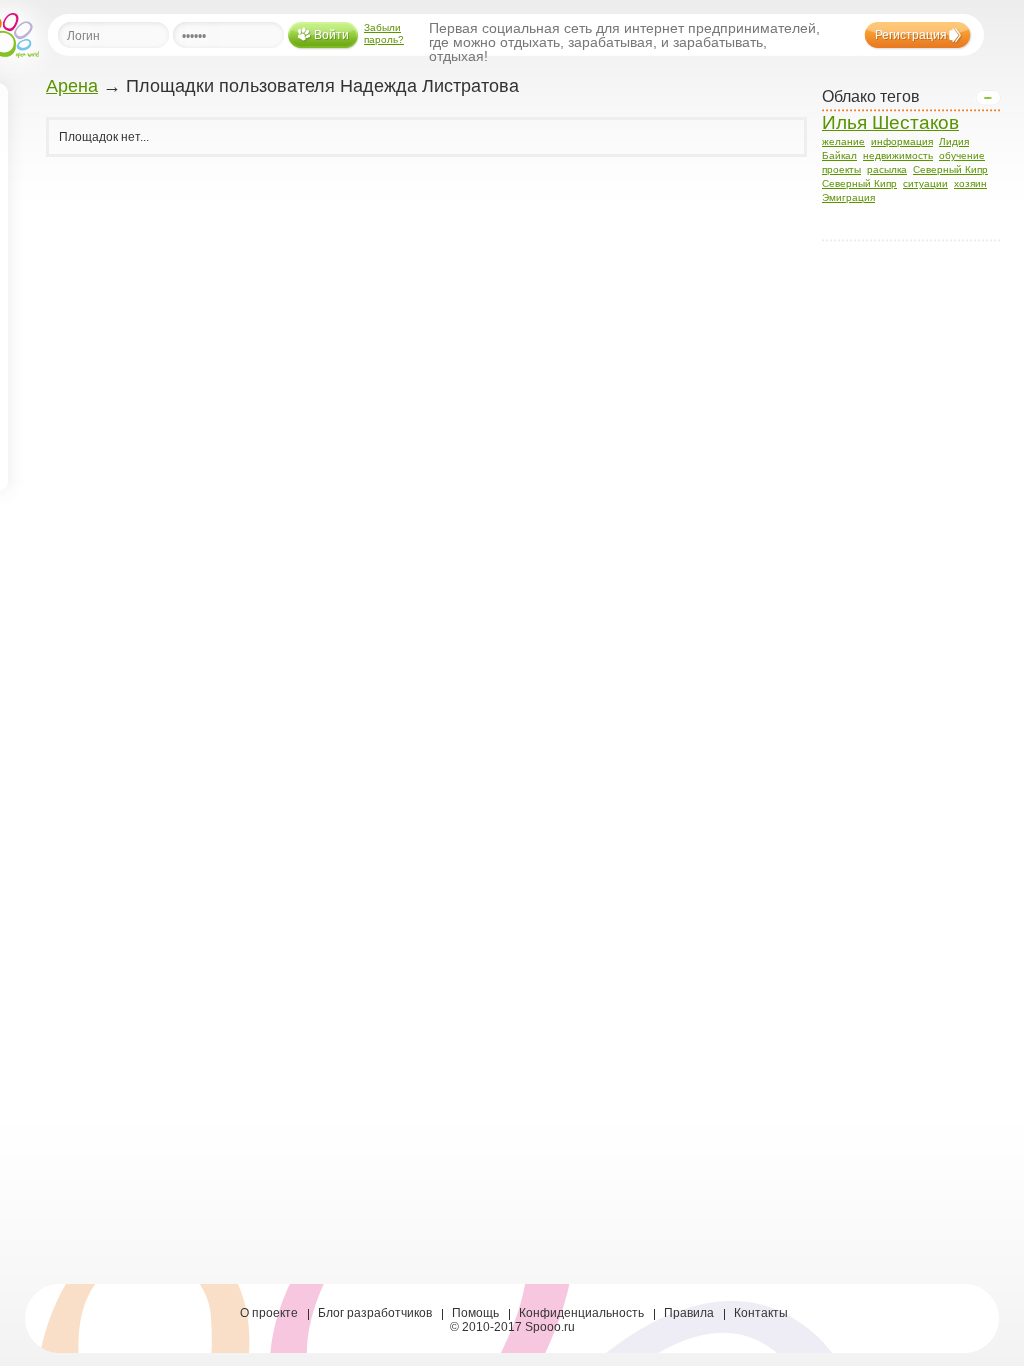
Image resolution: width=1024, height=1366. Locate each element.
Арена (72, 86)
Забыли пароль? (384, 33)
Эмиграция (848, 197)
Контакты (761, 1313)
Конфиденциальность (581, 1313)
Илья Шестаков (890, 122)
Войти (331, 35)
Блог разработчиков (375, 1313)
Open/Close (988, 98)
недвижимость (898, 155)
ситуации (925, 183)
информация (902, 141)
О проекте (269, 1313)
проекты (841, 169)
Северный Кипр (950, 169)
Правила (689, 1313)
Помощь (475, 1313)
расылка (887, 169)
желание (843, 141)
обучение (962, 155)
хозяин (970, 183)
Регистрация (911, 35)
